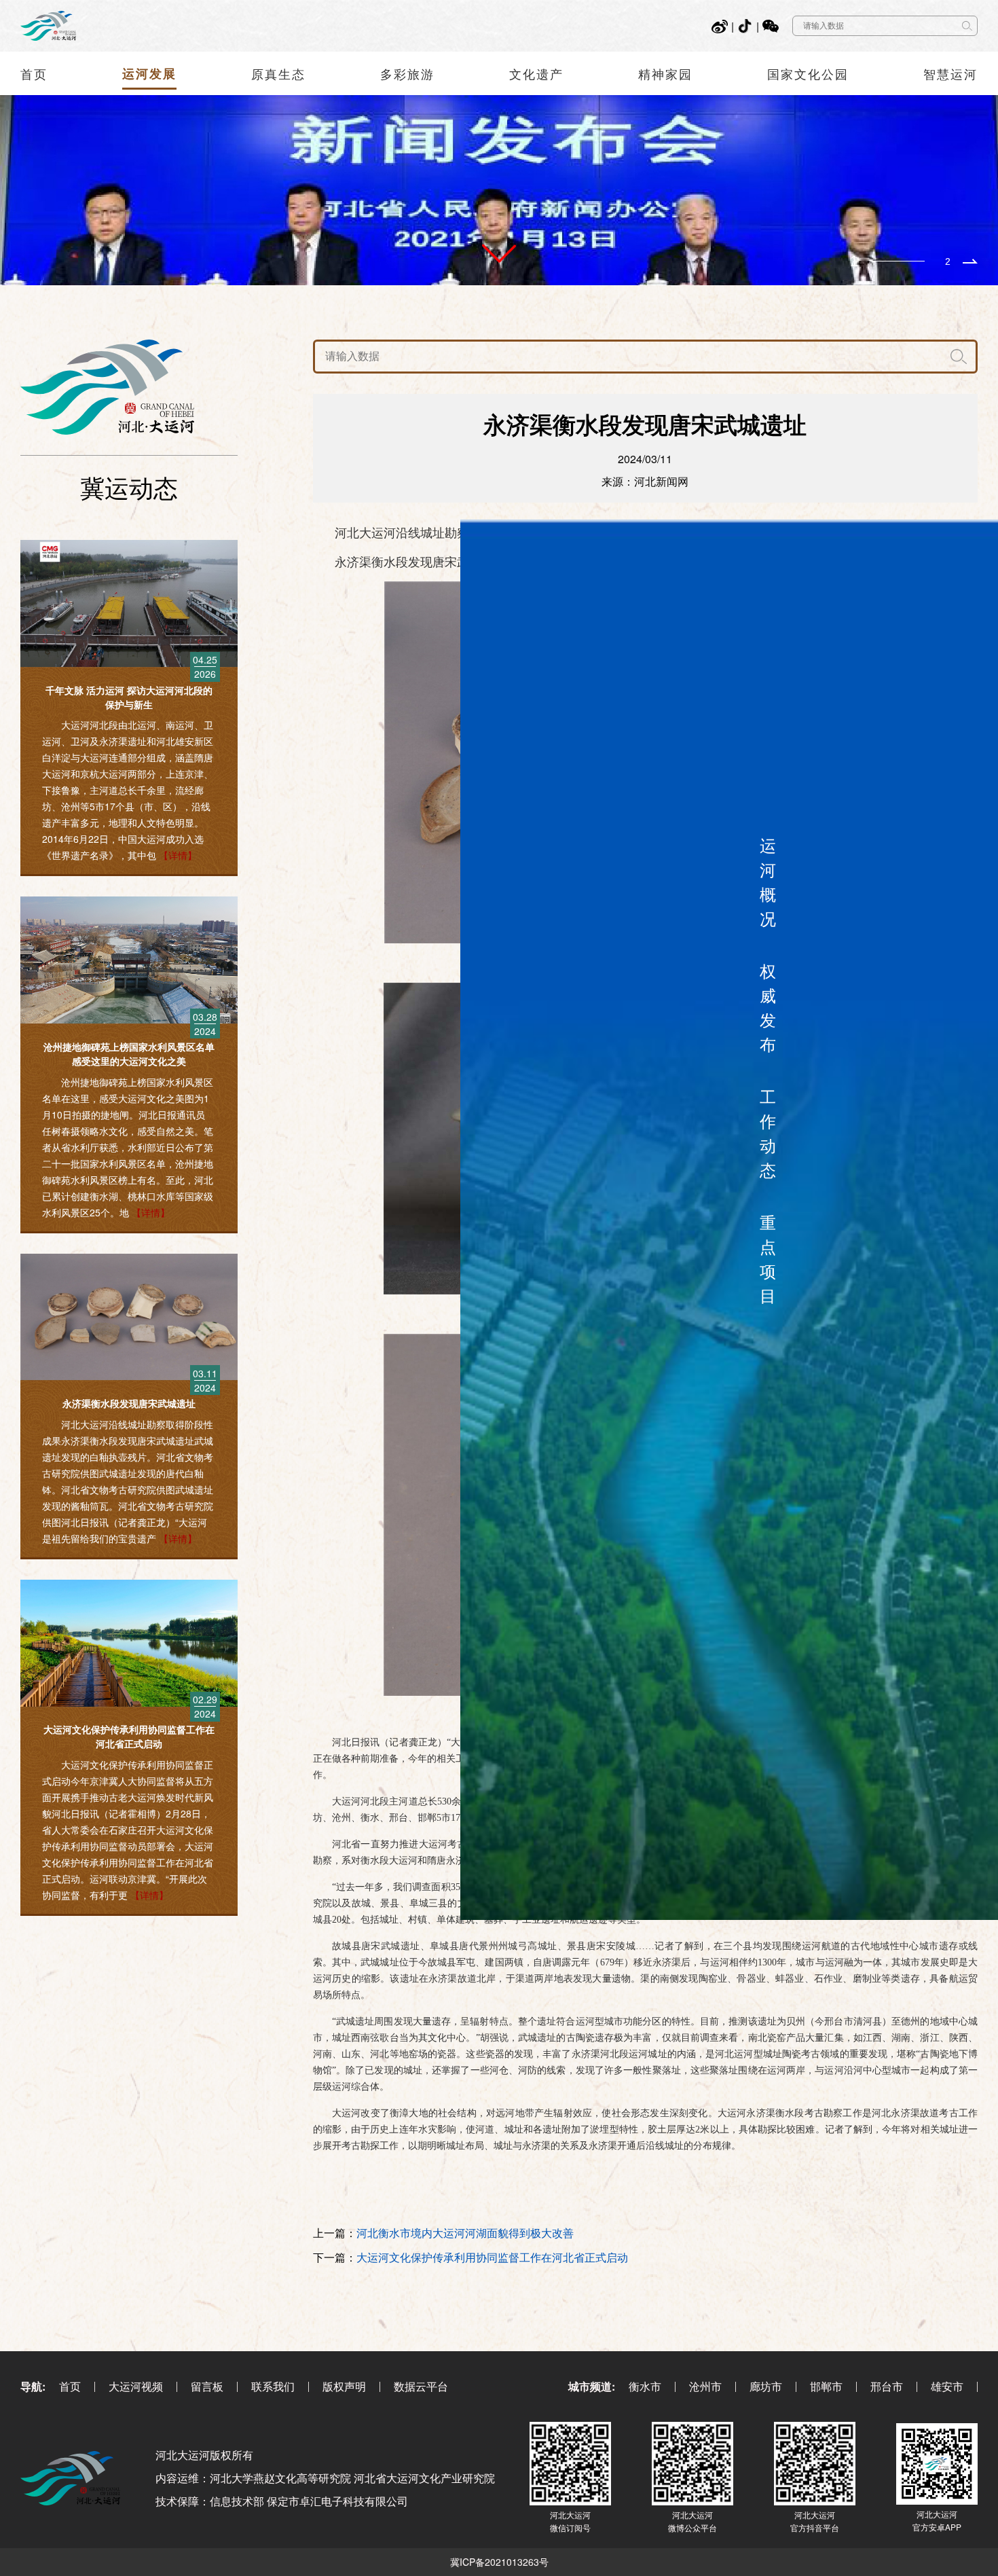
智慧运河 (950, 73)
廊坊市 (766, 2386)
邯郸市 (826, 2386)
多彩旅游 (407, 73)
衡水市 (645, 2386)
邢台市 (887, 2386)
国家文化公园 (808, 73)
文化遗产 (536, 73)
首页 (34, 73)
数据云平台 (421, 2386)
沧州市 (705, 2386)
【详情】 (178, 855)
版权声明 (344, 2386)
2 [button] (948, 261)
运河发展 (149, 73)
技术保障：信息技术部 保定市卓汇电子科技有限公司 (282, 2501)
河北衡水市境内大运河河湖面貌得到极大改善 (465, 2233)
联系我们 (273, 2386)
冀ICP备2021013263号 (499, 2562)
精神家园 (665, 73)
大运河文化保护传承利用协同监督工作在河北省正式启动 (492, 2257)
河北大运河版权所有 (204, 2455)
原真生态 (278, 73)
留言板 (207, 2386)
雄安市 (947, 2386)
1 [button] (854, 261)
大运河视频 (136, 2386)
